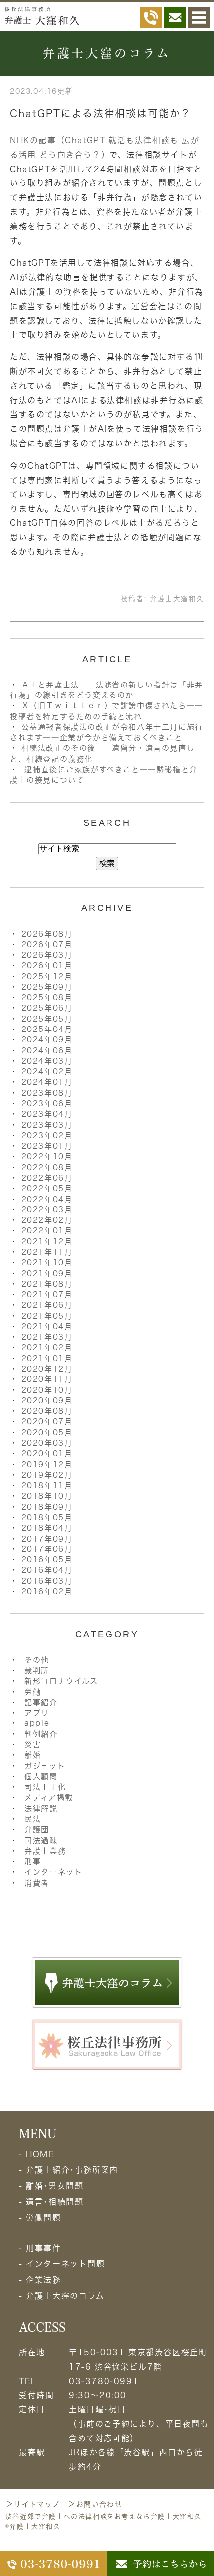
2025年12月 (47, 976)
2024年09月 (47, 1040)
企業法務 (43, 2280)
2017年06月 (47, 1549)
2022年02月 (47, 1220)
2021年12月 (47, 1242)
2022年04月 (47, 1199)
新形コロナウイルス (61, 1681)
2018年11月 (47, 1485)
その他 (37, 1660)
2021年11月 (47, 1252)
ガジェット (45, 1766)
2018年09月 (47, 1507)
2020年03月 (47, 1443)
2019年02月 (47, 1475)
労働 (33, 1692)
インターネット (53, 1872)
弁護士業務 (45, 1851)
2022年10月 (47, 1156)
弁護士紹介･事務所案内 (72, 2170)
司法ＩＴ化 (45, 1787)
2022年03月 (47, 1210)
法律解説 (41, 1808)
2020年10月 (47, 1390)
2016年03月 (47, 1581)
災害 (33, 1745)
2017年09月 (47, 1539)
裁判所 (37, 1670)
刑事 (33, 1861)
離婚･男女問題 (54, 2186)
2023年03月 (47, 1125)
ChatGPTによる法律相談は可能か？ (101, 113)
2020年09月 (47, 1401)
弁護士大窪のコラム (65, 2296)
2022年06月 (47, 1178)
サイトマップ (37, 2504)
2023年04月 (47, 1114)
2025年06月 (47, 1008)
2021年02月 (47, 1347)
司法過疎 (41, 1840)
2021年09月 (47, 1274)
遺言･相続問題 (54, 2202)
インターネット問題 (65, 2264)
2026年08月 (47, 934)
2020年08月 (47, 1411)
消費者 (37, 1883)
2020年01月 (47, 1454)
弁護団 (37, 1829)
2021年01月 (47, 1358)
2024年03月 (47, 1061)
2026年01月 (47, 965)
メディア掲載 (49, 1798)
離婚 (33, 1755)
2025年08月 (47, 997)
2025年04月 (47, 1029)
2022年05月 (47, 1188)
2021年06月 (47, 1305)
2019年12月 (47, 1464)
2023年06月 (47, 1104)
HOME (40, 2154)
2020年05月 (47, 1433)
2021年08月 (47, 1284)
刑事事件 (43, 2248)
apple (37, 1723)
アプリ (37, 1713)
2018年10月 (47, 1496)
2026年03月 (47, 955)
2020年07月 (47, 1422)
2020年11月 (47, 1379)
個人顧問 (41, 1777)
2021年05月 (47, 1316)
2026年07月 (47, 945)
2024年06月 (47, 1051)
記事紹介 (41, 1702)
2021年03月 (47, 1337)
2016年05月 (47, 1560)
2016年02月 (47, 1592)
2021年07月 (47, 1294)
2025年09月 (47, 987)
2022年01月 (47, 1231)
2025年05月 (47, 1019)
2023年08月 (47, 1093)
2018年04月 (47, 1528)
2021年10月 (47, 1263)
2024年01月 (47, 1082)
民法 (33, 1819)
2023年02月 (47, 1135)
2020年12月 (47, 1369)
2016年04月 (47, 1570)
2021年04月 (47, 1326)
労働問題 (43, 2218)
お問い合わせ (100, 2504)
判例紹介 (41, 1734)
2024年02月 (47, 1072)
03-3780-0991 (104, 2381)
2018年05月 (47, 1517)
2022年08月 (47, 1167)
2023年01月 (47, 1146)
